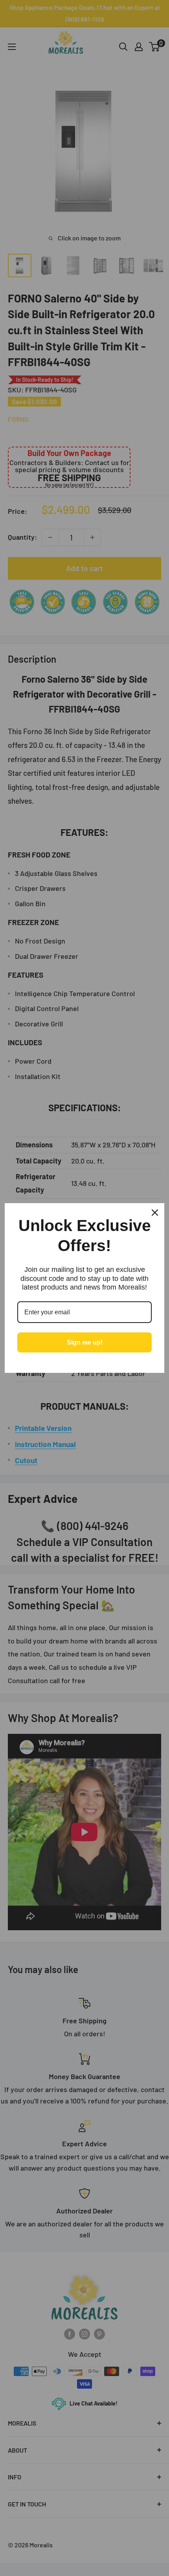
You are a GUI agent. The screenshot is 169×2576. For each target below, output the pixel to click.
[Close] (155, 1213)
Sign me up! (85, 1342)
